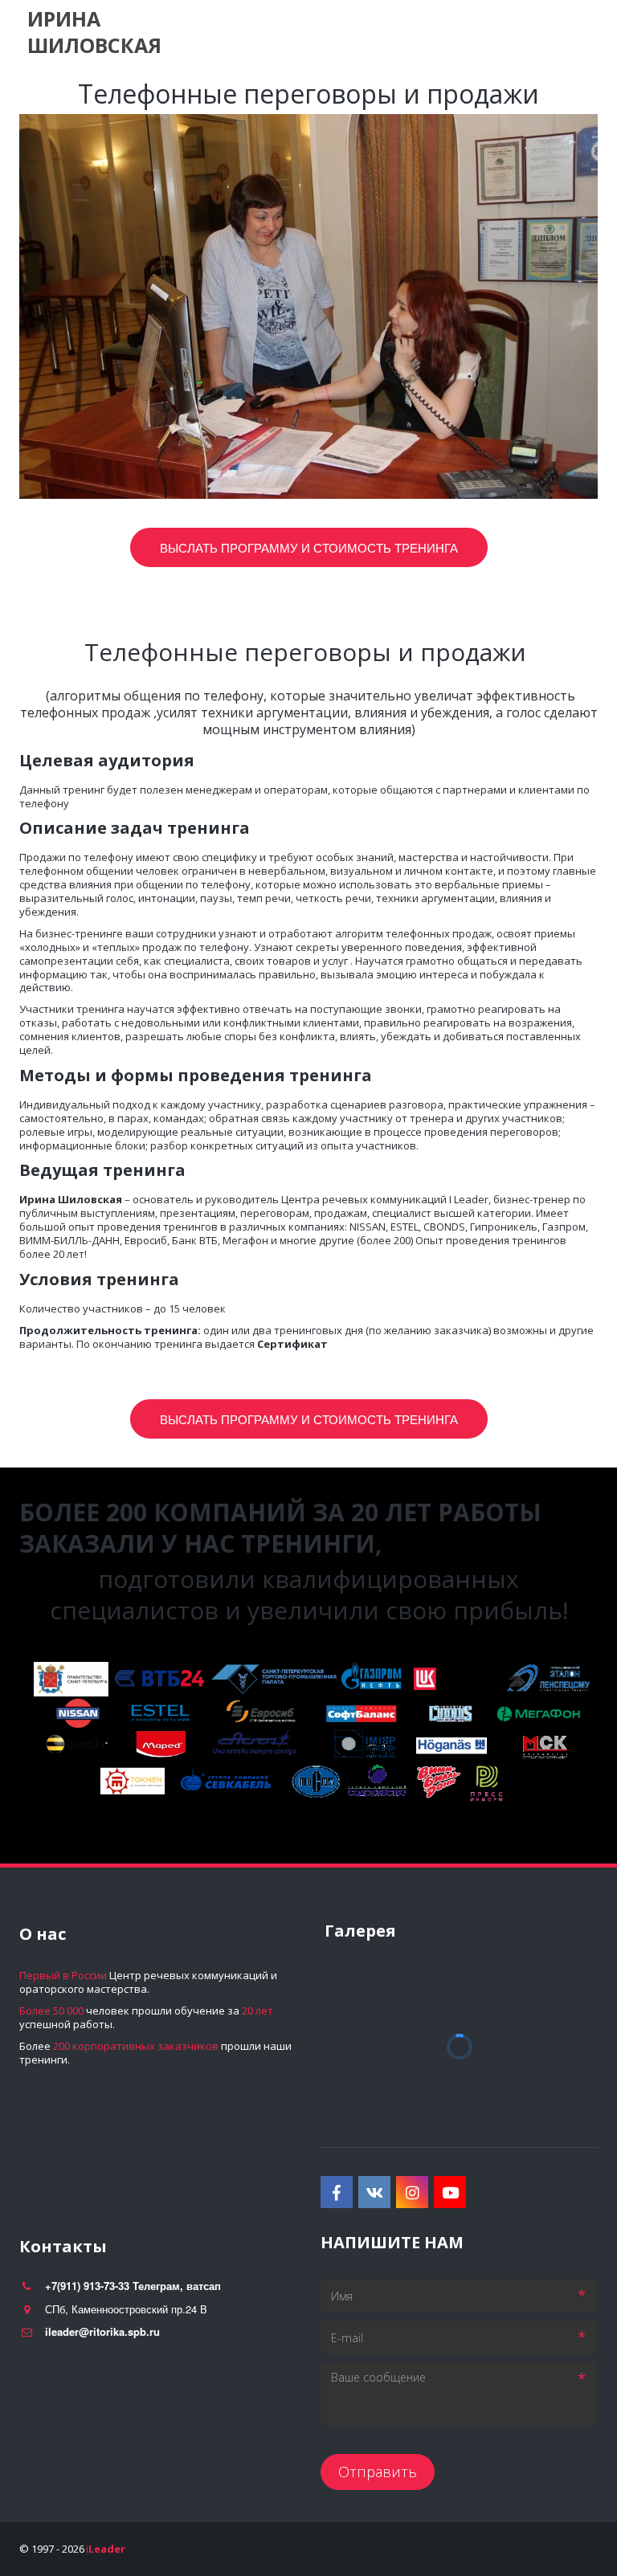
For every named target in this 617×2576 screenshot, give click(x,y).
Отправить (378, 2472)
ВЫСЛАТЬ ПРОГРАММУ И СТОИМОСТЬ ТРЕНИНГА (309, 547)
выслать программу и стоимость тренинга (309, 1419)
